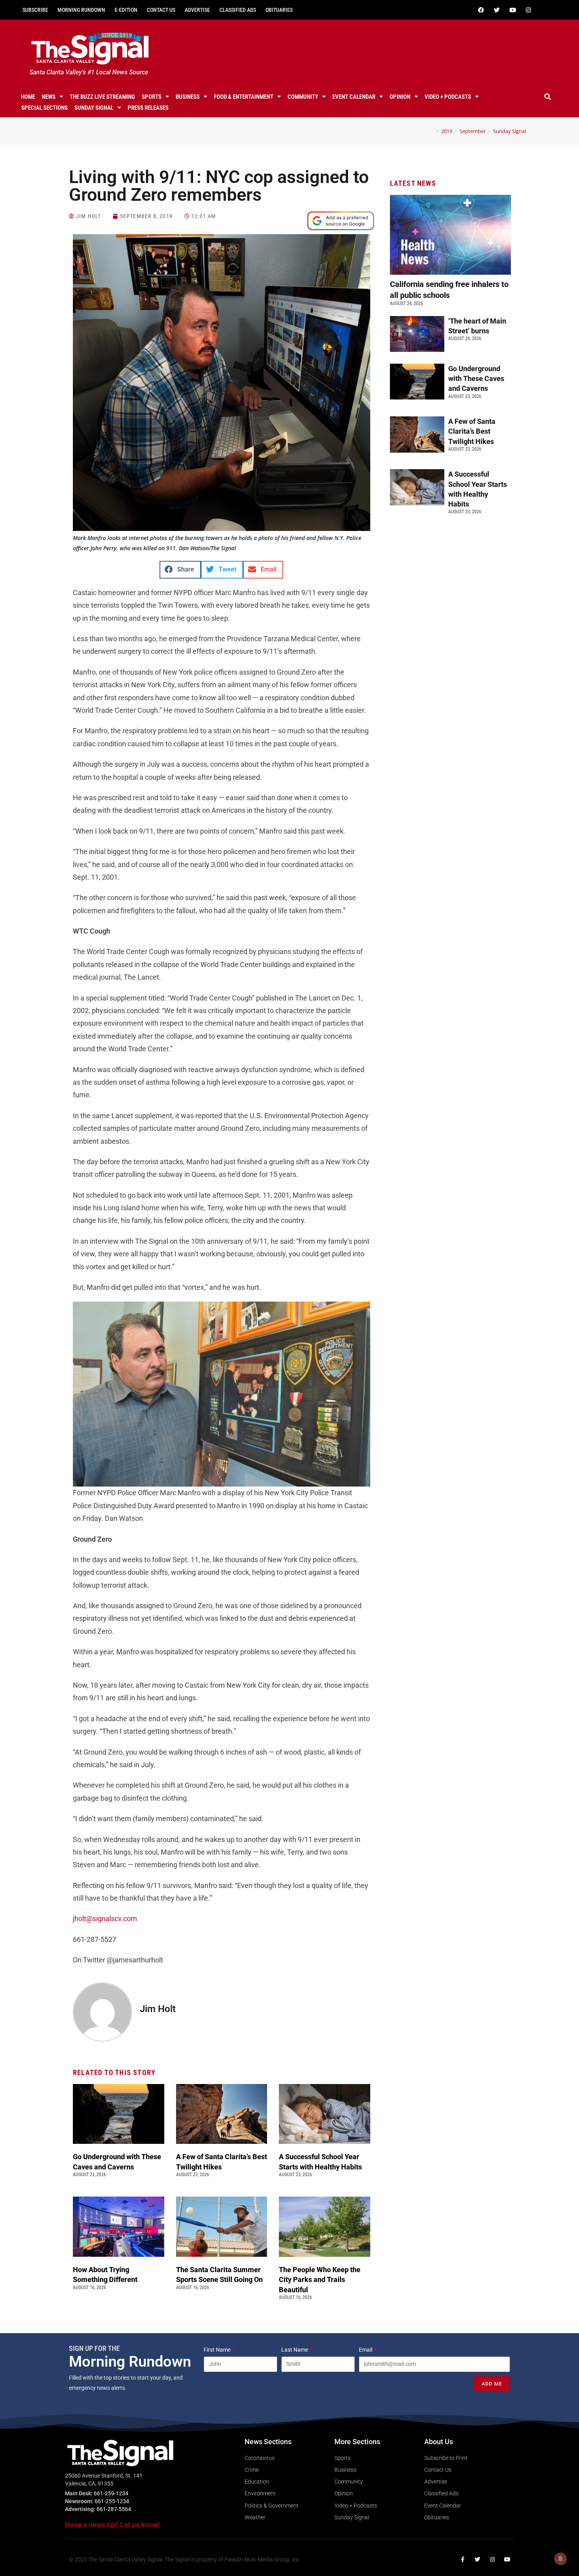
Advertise (197, 10)
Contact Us (161, 10)
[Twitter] (497, 10)
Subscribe (35, 10)
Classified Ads (238, 10)
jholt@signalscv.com (105, 1919)
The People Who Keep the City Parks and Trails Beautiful (320, 2279)
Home (28, 97)
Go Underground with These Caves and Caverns (476, 378)
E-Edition (126, 10)
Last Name (295, 2350)
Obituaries (279, 10)
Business (188, 97)
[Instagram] (528, 10)
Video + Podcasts (448, 97)
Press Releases (148, 108)
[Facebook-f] (462, 2559)
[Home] (432, 131)
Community (303, 97)
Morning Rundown (81, 10)
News (49, 97)
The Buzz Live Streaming (102, 97)
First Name (218, 2350)
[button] (548, 97)
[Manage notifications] (560, 2559)
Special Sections (45, 108)
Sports (152, 97)
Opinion (400, 97)
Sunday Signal (94, 108)
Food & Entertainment (244, 97)
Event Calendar (354, 97)
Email (366, 2350)
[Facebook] (481, 10)
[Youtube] (512, 10)
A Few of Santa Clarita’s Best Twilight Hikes (472, 431)
